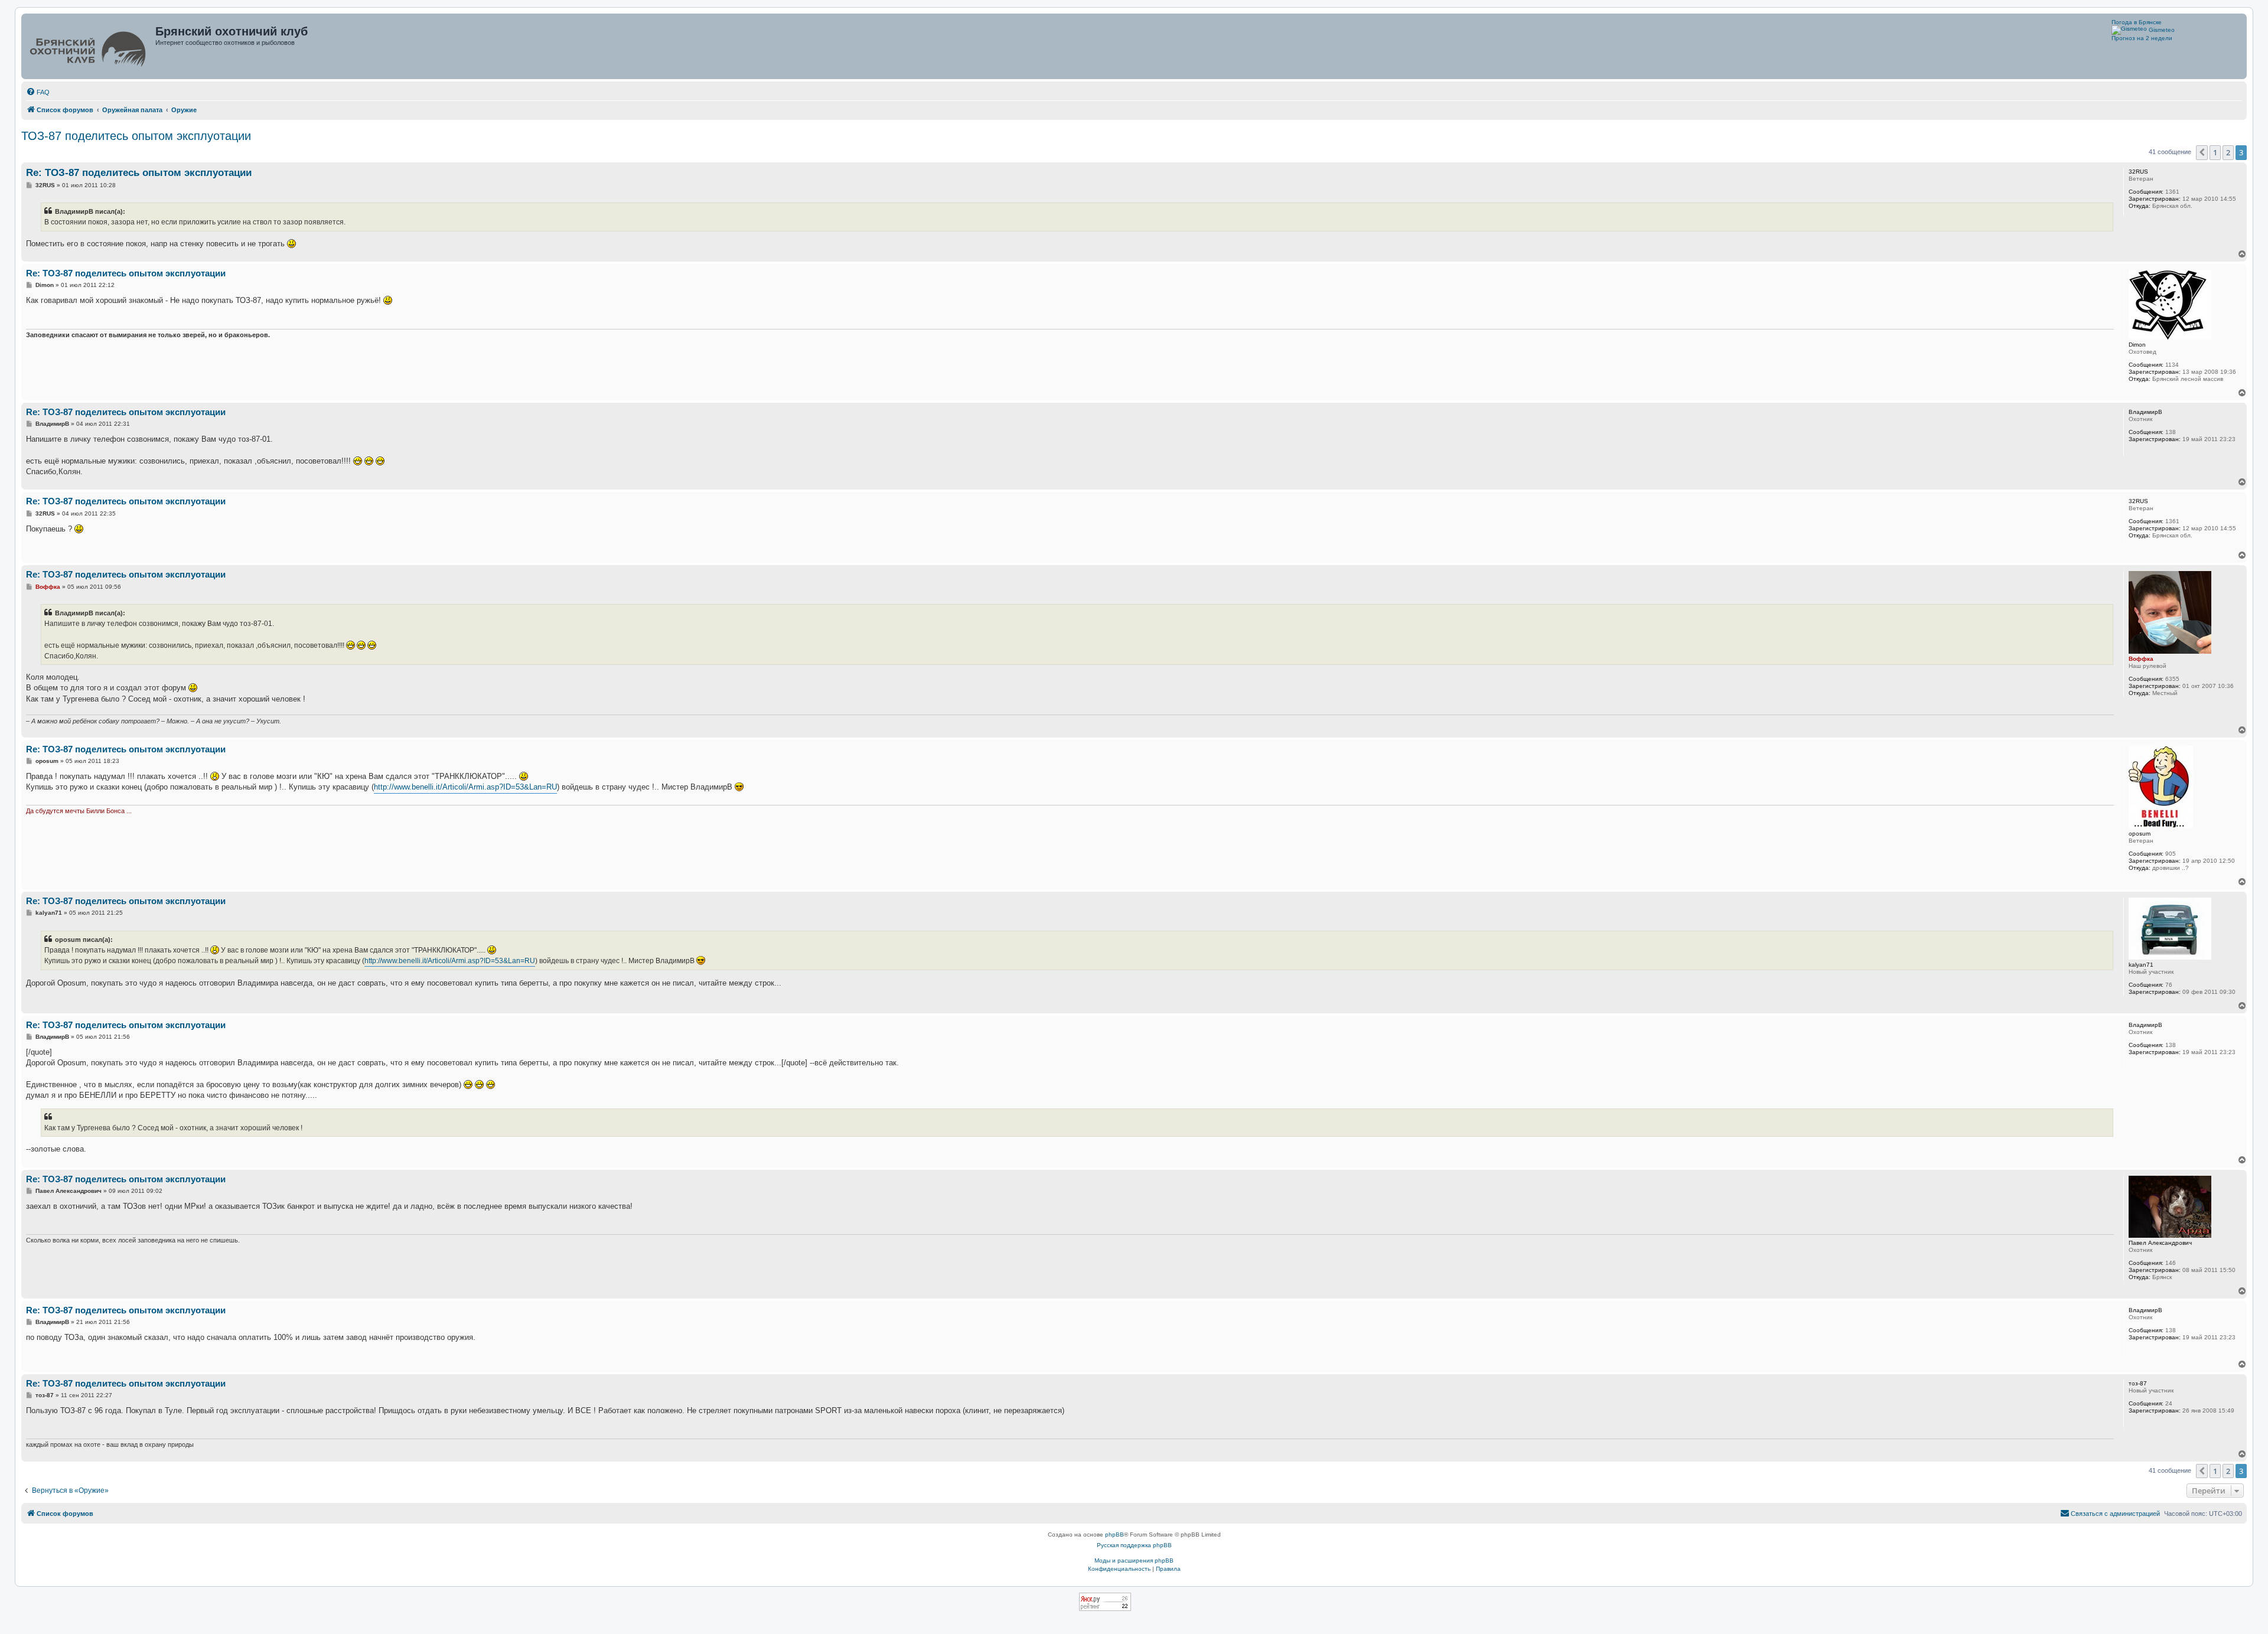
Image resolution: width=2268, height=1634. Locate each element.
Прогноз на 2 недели (2142, 38)
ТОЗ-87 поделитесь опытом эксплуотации (136, 136)
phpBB (1115, 1534)
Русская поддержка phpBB (1134, 1545)
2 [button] (2228, 152)
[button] (2202, 152)
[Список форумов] (89, 46)
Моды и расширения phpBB (1134, 1560)
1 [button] (2215, 152)
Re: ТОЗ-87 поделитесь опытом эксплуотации (139, 173)
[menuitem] (38, 92)
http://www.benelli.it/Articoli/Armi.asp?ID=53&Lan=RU (465, 787)
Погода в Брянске (2137, 22)
